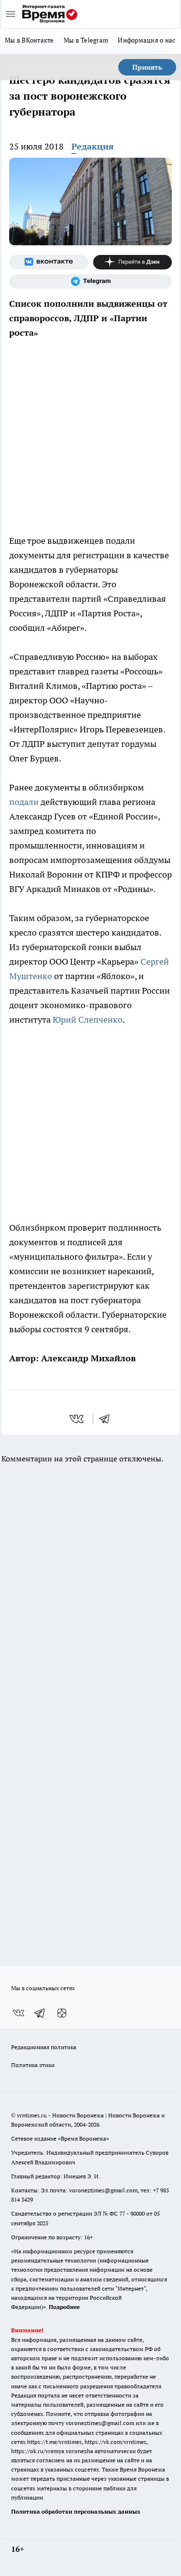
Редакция (93, 146)
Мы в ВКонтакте (29, 40)
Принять (147, 67)
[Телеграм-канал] (90, 282)
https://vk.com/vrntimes (115, 2442)
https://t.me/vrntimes (54, 2442)
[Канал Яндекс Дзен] (133, 262)
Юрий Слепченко (88, 1020)
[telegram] (108, 1419)
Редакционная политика (44, 2047)
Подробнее (64, 2307)
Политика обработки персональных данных (76, 2511)
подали (24, 802)
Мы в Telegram (86, 40)
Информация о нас (146, 40)
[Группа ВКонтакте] (49, 262)
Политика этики (33, 2065)
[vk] (77, 1419)
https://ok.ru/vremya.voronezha (52, 2451)
